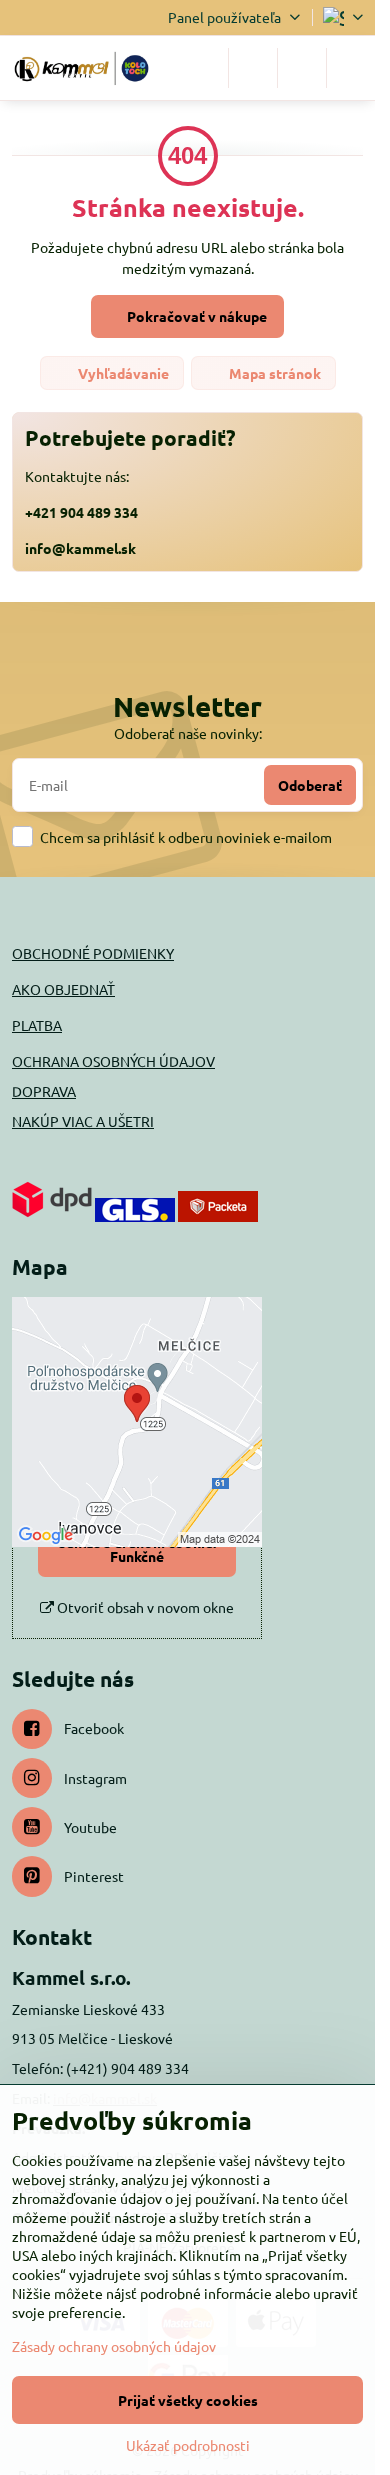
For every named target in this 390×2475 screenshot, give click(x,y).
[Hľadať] (253, 68)
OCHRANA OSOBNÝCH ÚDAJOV (113, 1061)
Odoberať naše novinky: (188, 733)
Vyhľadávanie (122, 373)
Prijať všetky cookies (188, 2400)
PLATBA (37, 1025)
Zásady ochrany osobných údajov (114, 2346)
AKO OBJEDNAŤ (63, 989)
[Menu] (351, 68)
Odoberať (310, 785)
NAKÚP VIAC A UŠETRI (83, 1121)
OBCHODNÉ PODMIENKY (93, 953)
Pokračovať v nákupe (195, 316)
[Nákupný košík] (302, 68)
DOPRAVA (44, 1091)
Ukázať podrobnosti (188, 2445)
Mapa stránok (273, 373)
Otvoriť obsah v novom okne (144, 1607)
